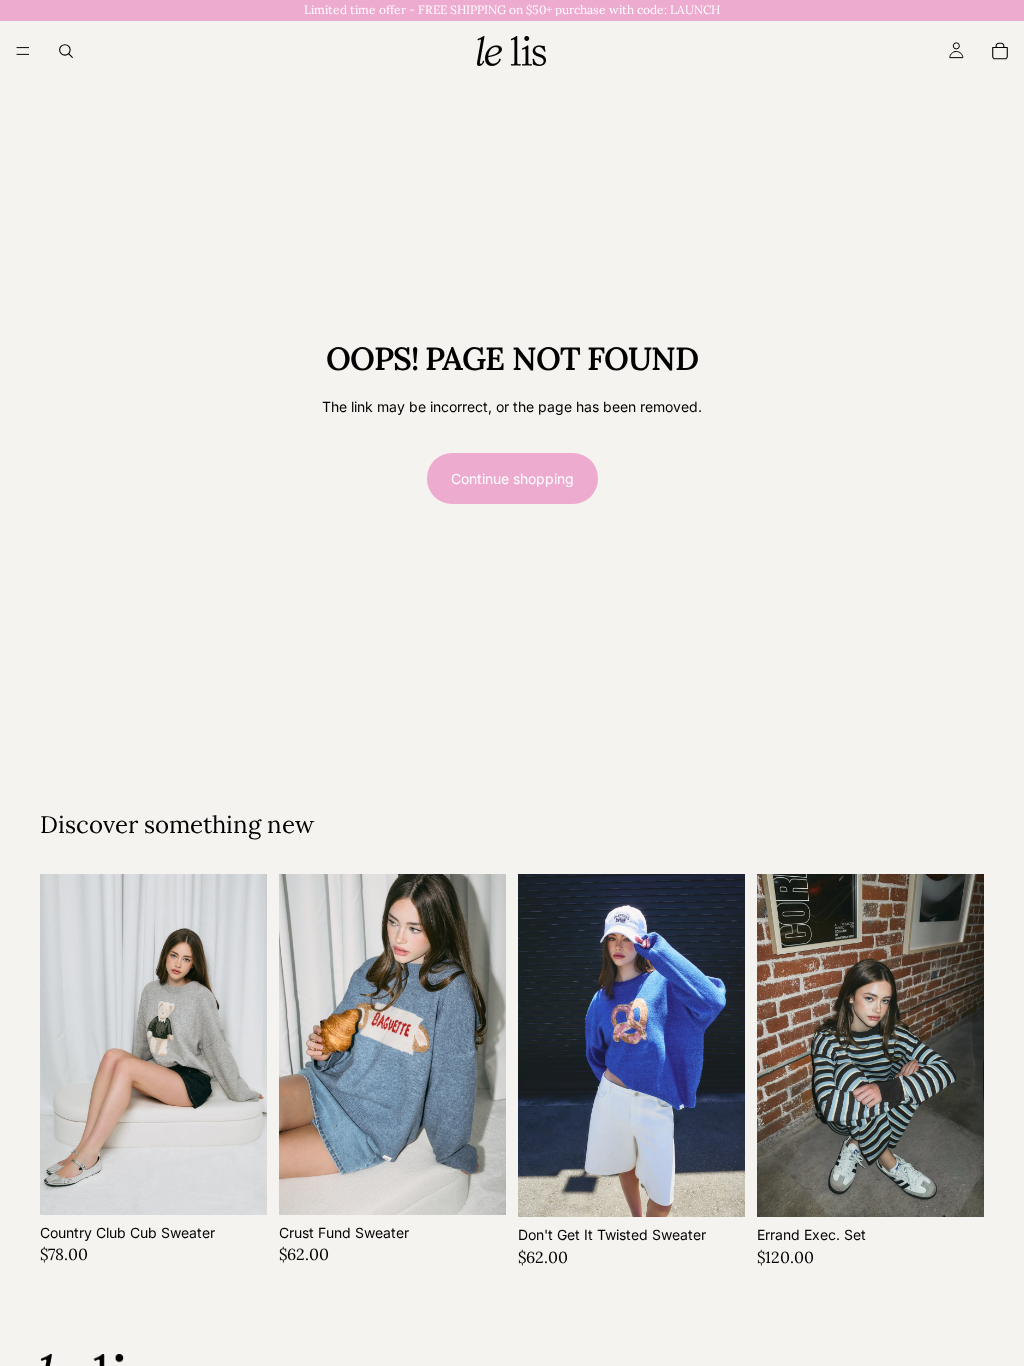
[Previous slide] (62, 1045)
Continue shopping (512, 478)
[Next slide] (245, 1045)
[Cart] (1000, 51)
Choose (253, 1183)
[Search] (66, 51)
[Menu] (23, 51)
